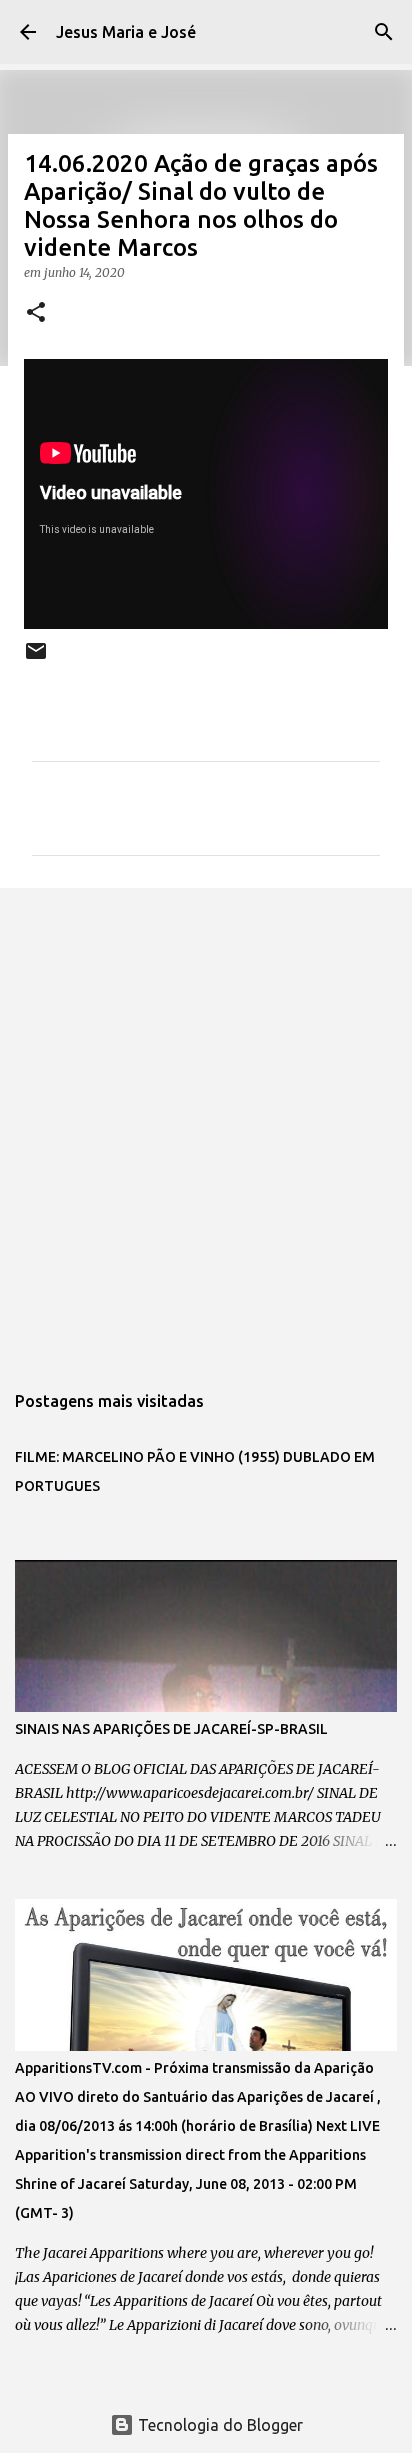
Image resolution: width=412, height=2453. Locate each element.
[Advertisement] (206, 1124)
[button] (36, 313)
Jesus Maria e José (126, 32)
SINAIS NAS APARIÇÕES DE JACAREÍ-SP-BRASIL (171, 1729)
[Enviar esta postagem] (36, 658)
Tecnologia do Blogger (218, 2425)
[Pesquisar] (384, 32)
